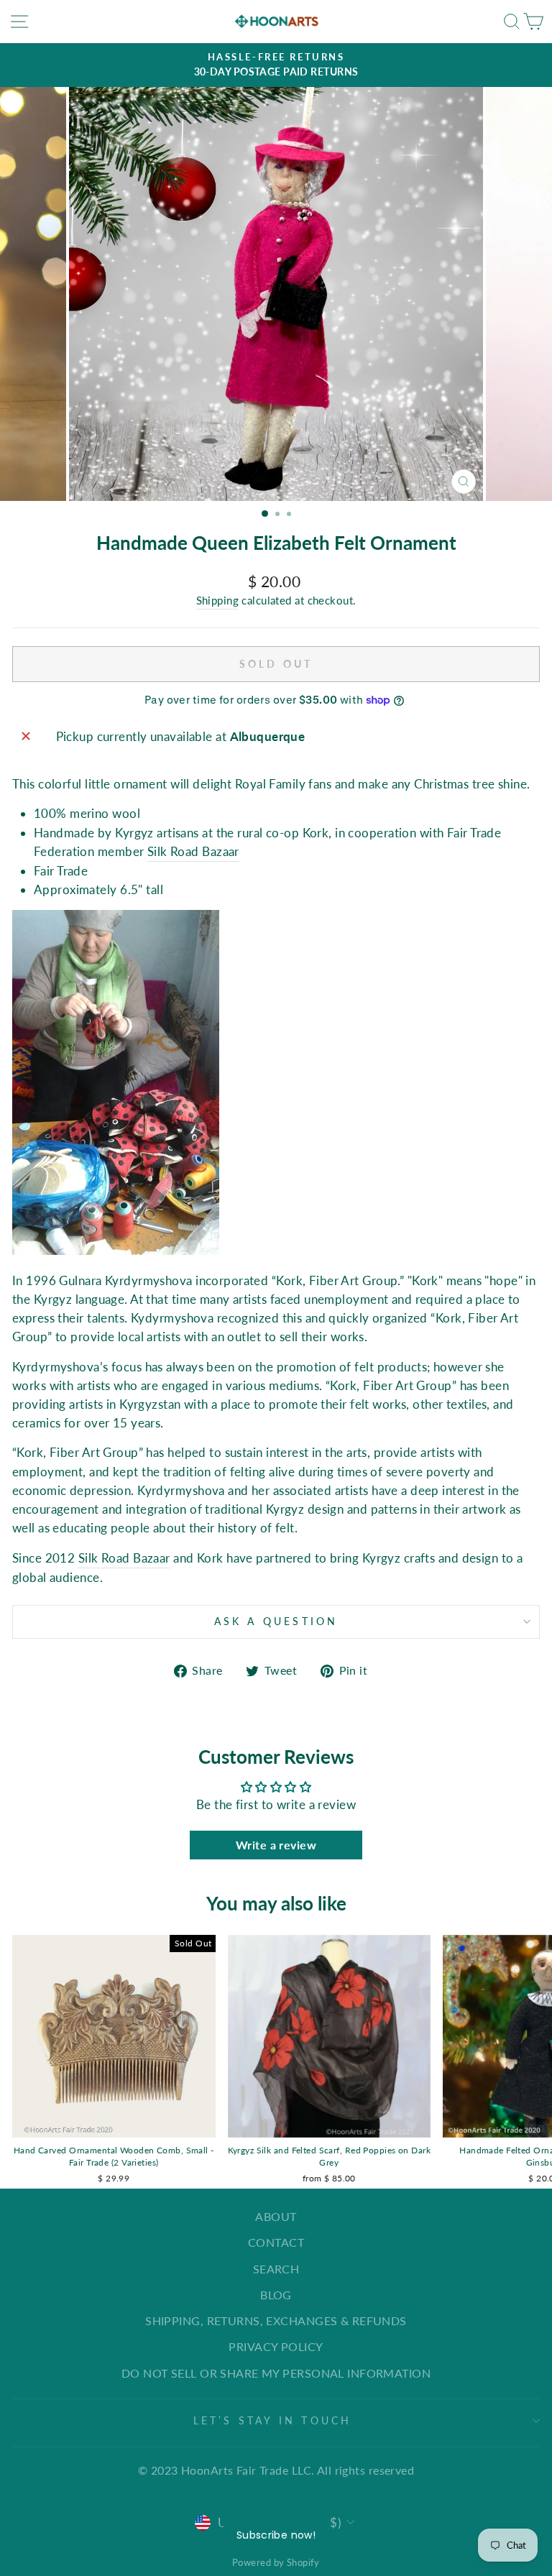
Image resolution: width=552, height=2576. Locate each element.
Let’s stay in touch (273, 2420)
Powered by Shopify (276, 2562)
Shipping (218, 600)
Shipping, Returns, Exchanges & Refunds (276, 2320)
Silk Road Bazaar (193, 851)
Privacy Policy (276, 2346)
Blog (276, 2295)
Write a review (276, 1845)
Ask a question (276, 1621)
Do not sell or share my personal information (276, 2373)
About (276, 2216)
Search (276, 2269)
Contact (276, 2242)
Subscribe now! (276, 2535)
